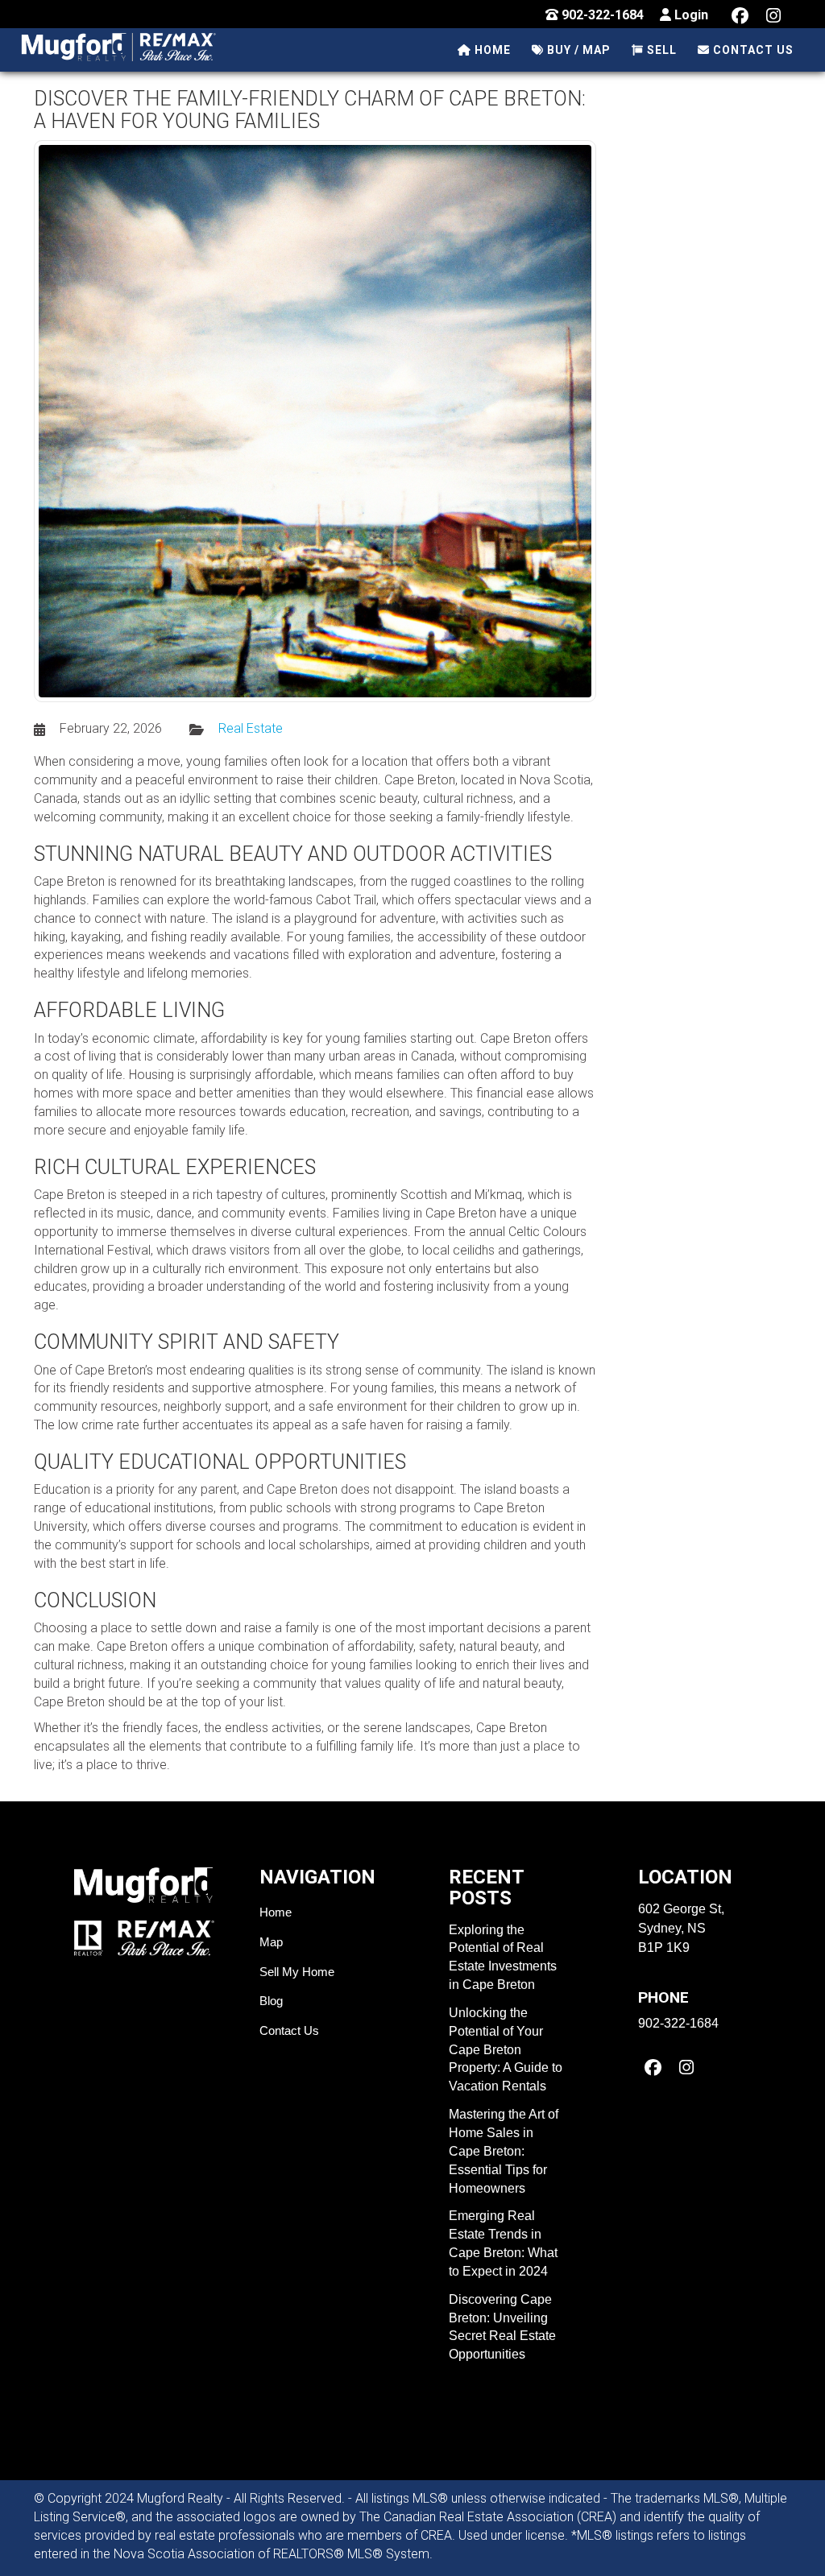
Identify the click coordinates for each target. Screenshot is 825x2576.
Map (271, 1942)
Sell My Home (297, 1972)
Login (690, 15)
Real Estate (251, 728)
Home (276, 1912)
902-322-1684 (601, 15)
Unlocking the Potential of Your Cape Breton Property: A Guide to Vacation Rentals (506, 2049)
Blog (271, 2001)
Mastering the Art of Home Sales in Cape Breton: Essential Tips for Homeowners (504, 2151)
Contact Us (289, 2030)
